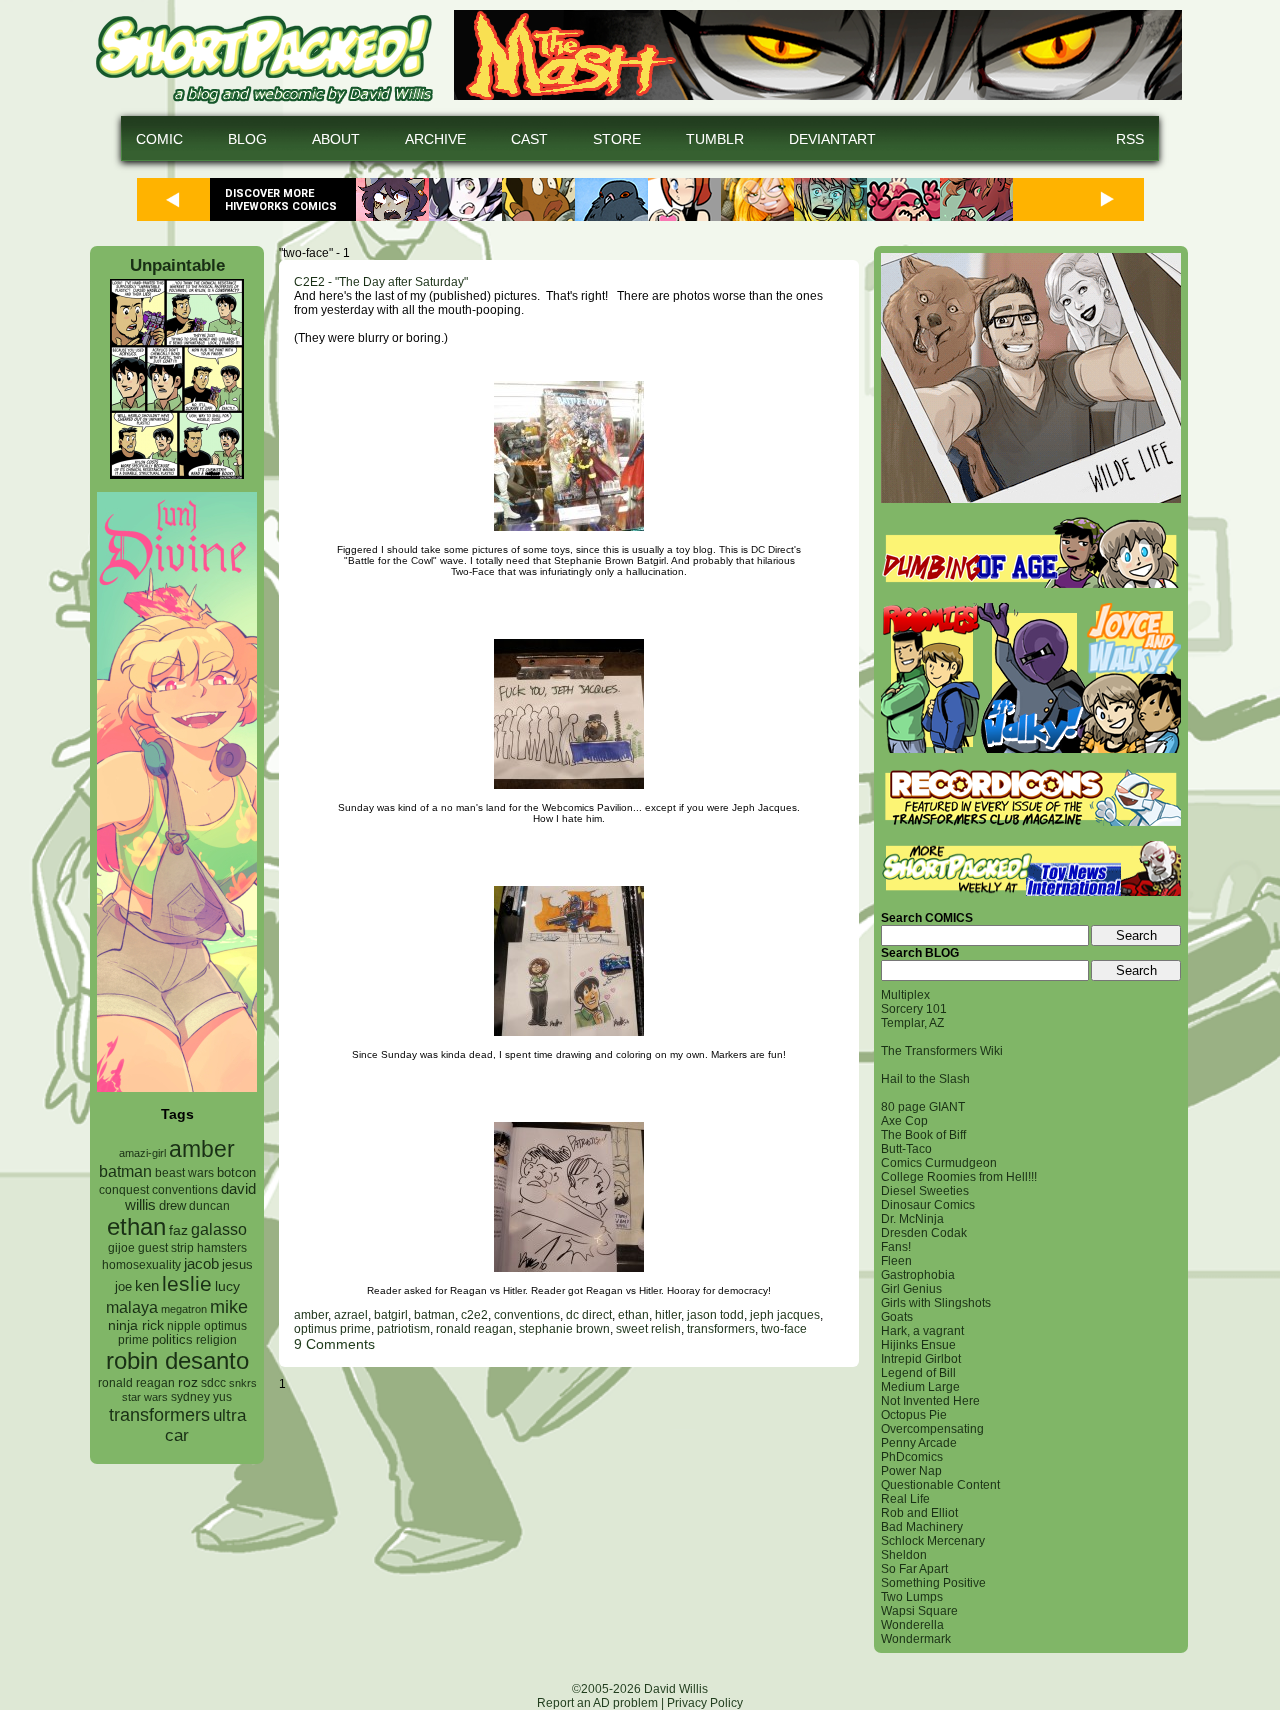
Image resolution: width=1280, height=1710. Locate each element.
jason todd (715, 1315)
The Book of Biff (923, 1135)
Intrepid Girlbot (921, 1359)
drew (172, 1206)
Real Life (905, 1499)
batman (125, 1171)
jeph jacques (785, 1315)
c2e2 (474, 1315)
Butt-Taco (906, 1149)
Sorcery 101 (914, 1009)
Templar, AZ (912, 1023)
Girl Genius (911, 1289)
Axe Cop (904, 1121)
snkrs (243, 1383)
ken (147, 1285)
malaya (132, 1307)
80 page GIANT (923, 1107)
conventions (185, 1189)
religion (216, 1340)
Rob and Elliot (919, 1513)
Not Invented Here (930, 1401)
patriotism (403, 1329)
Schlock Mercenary (933, 1541)
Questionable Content (940, 1485)
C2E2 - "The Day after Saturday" (381, 282)
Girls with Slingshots (936, 1303)
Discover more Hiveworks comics (281, 200)
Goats (897, 1317)
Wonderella (912, 1625)
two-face (784, 1329)
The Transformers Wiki (942, 1051)
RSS (1130, 139)
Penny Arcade (919, 1443)
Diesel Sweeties (925, 1191)
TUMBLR (715, 139)
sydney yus (201, 1397)
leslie (187, 1283)
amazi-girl (142, 1153)
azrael (351, 1315)
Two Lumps (912, 1597)
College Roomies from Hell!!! (959, 1177)
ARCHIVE (435, 139)
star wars (145, 1397)
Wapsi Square (919, 1611)
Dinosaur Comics (928, 1205)
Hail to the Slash (925, 1079)
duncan (209, 1206)
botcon (236, 1172)
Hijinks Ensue (918, 1345)
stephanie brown (564, 1329)
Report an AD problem (597, 1703)
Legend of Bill (918, 1373)
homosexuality (141, 1265)
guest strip (166, 1248)
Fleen (896, 1261)
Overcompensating (932, 1429)
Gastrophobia (918, 1275)
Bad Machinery (922, 1527)
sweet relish (648, 1329)
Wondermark (916, 1639)
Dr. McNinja (912, 1219)
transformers (159, 1414)
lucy (227, 1286)
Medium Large (920, 1387)
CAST (529, 139)
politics (172, 1340)
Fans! (896, 1247)
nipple (184, 1326)
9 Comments (334, 1344)
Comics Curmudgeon (939, 1163)
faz (178, 1230)
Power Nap (911, 1471)
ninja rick (136, 1325)
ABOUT (336, 139)
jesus (237, 1264)
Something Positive (933, 1583)
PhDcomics (912, 1457)
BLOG (247, 139)
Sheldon (904, 1555)
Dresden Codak (924, 1233)
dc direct (589, 1315)
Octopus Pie (914, 1415)
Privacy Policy (705, 1703)
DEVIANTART (832, 139)
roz (188, 1382)
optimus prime (332, 1329)
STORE (617, 139)
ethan (136, 1226)
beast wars (184, 1173)
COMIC (159, 139)
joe (123, 1287)
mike (229, 1306)
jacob (201, 1263)
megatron (184, 1309)
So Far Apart (914, 1569)
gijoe (121, 1248)
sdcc (213, 1383)
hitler (668, 1315)
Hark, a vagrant (922, 1331)
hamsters (222, 1247)
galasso (219, 1229)
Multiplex (905, 995)
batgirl (391, 1315)
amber (202, 1149)
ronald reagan (136, 1383)
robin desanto (177, 1360)
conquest (124, 1190)
